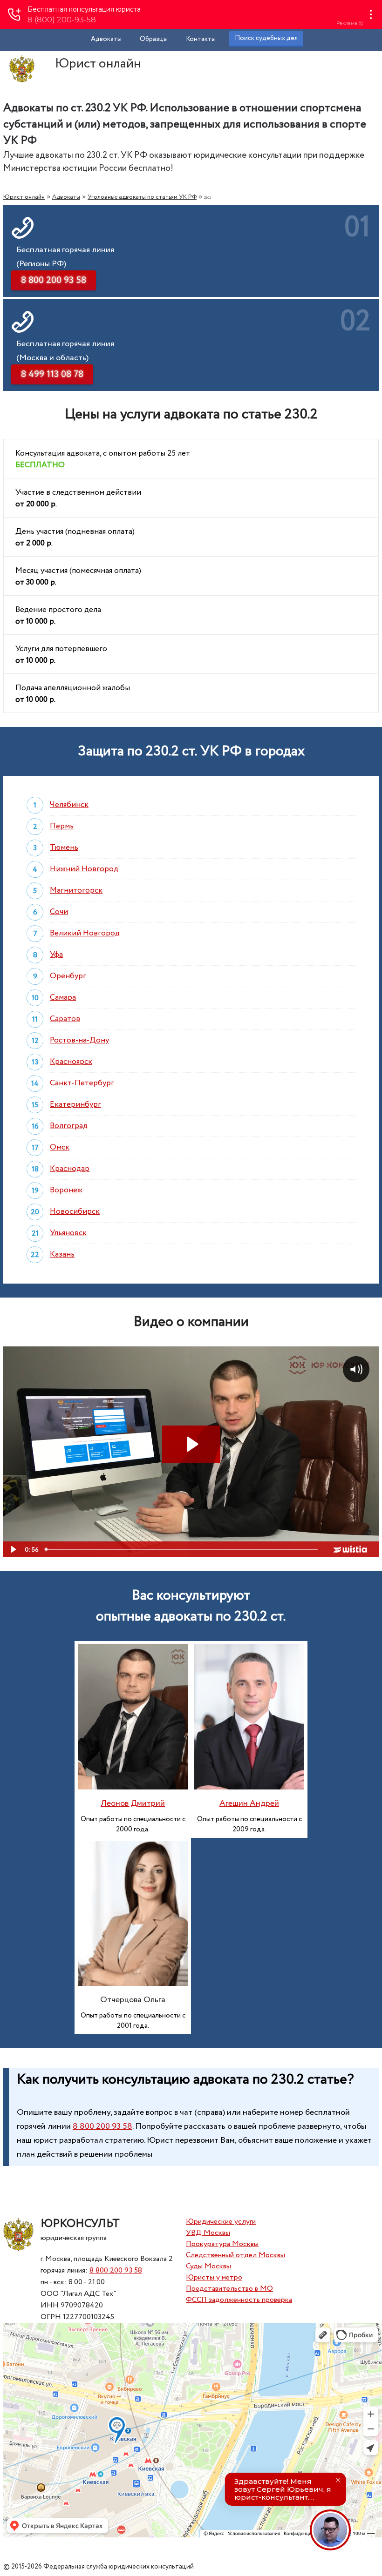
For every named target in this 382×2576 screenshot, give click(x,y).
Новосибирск (75, 1212)
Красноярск (71, 1062)
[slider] (182, 1549)
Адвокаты (106, 39)
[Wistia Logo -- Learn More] (351, 1549)
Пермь (62, 826)
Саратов (65, 1019)
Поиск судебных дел (266, 38)
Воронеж (66, 1190)
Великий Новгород (85, 933)
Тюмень (64, 848)
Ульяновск (68, 1233)
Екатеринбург (75, 1105)
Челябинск (69, 805)
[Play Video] (13, 1549)
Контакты (201, 39)
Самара (63, 998)
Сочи (59, 912)
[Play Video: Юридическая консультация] (191, 1444)
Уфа (56, 955)
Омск (60, 1147)
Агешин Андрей (249, 1803)
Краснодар (70, 1169)
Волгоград (69, 1126)
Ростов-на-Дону (79, 1040)
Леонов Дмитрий (133, 1803)
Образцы (154, 39)
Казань (62, 1254)
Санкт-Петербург (82, 1083)
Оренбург (68, 976)
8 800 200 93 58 (102, 2126)
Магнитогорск (76, 891)
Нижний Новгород (84, 869)
